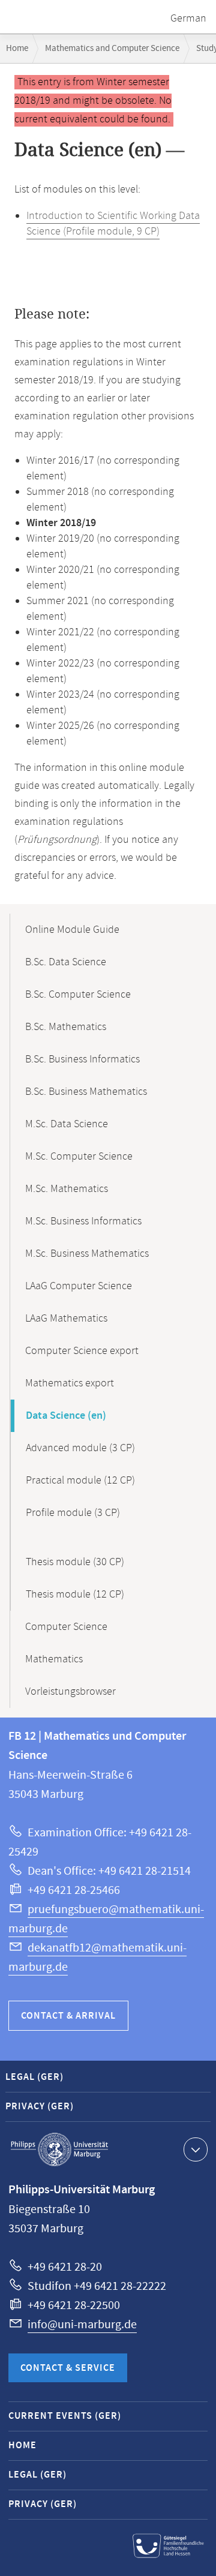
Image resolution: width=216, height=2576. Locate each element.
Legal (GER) (34, 2077)
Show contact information (196, 2149)
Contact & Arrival (68, 2016)
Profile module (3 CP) (73, 1513)
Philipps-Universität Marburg (59, 2149)
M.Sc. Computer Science (79, 1157)
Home (17, 48)
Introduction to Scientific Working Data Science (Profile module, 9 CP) (113, 224)
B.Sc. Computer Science (78, 995)
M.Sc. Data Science (67, 1124)
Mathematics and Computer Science (112, 48)
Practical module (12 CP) (80, 1481)
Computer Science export (82, 1351)
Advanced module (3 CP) (80, 1448)
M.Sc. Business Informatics (83, 1221)
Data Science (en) (66, 1416)
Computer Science (66, 1627)
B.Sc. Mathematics (66, 1027)
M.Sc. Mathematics (67, 1189)
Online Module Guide (72, 930)
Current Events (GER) (65, 2416)
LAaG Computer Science (79, 1286)
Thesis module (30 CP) (75, 1562)
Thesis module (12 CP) (75, 1595)
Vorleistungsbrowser (70, 1692)
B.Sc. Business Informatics (82, 1059)
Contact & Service (68, 2368)
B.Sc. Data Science (66, 962)
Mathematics (54, 1659)
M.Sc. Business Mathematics (87, 1254)
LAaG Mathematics (66, 1319)
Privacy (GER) (40, 2107)
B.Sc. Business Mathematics (86, 1092)
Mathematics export (70, 1383)
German (188, 19)
